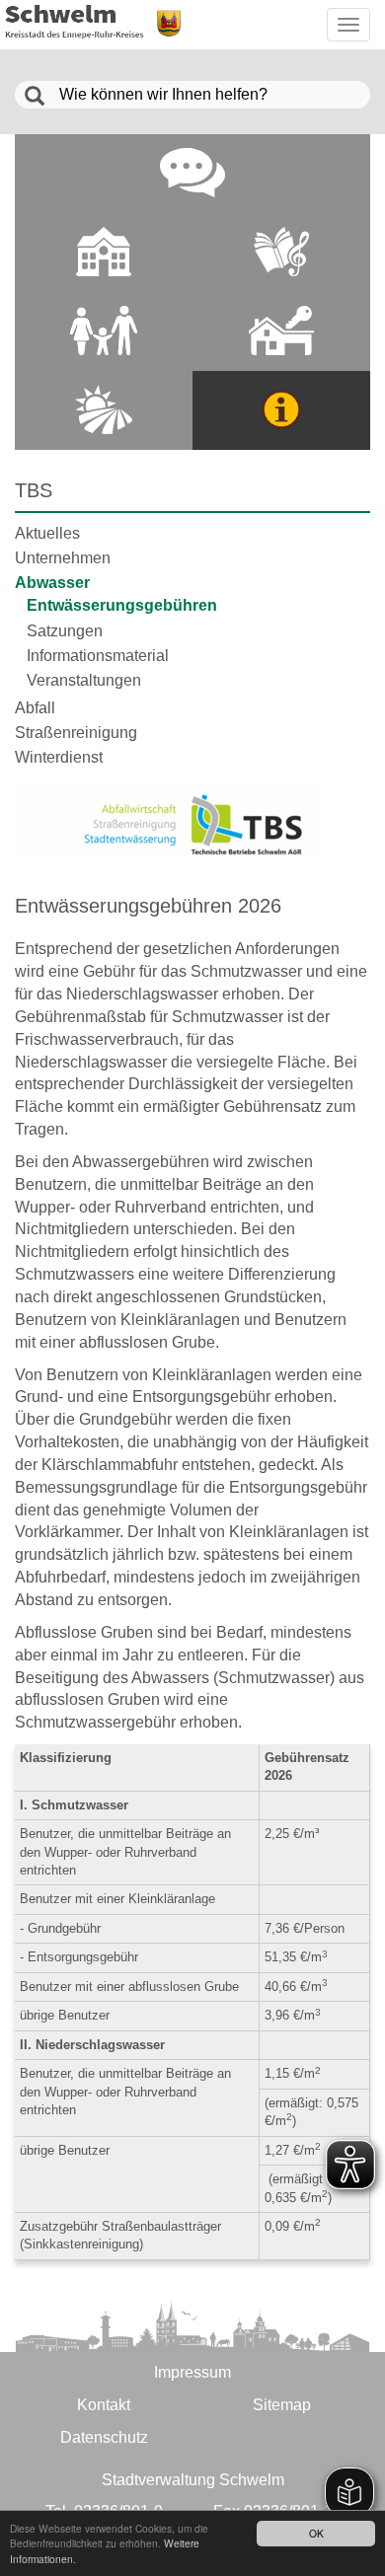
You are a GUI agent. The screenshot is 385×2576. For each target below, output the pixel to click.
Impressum (192, 2372)
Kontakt (104, 2405)
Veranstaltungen (84, 680)
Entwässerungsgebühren (122, 605)
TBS (34, 490)
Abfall (35, 708)
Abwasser (52, 583)
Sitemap (282, 2405)
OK (316, 2533)
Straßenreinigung (76, 733)
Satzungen (65, 631)
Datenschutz (104, 2437)
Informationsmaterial (98, 656)
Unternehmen (63, 558)
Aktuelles (47, 533)
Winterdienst (59, 757)
